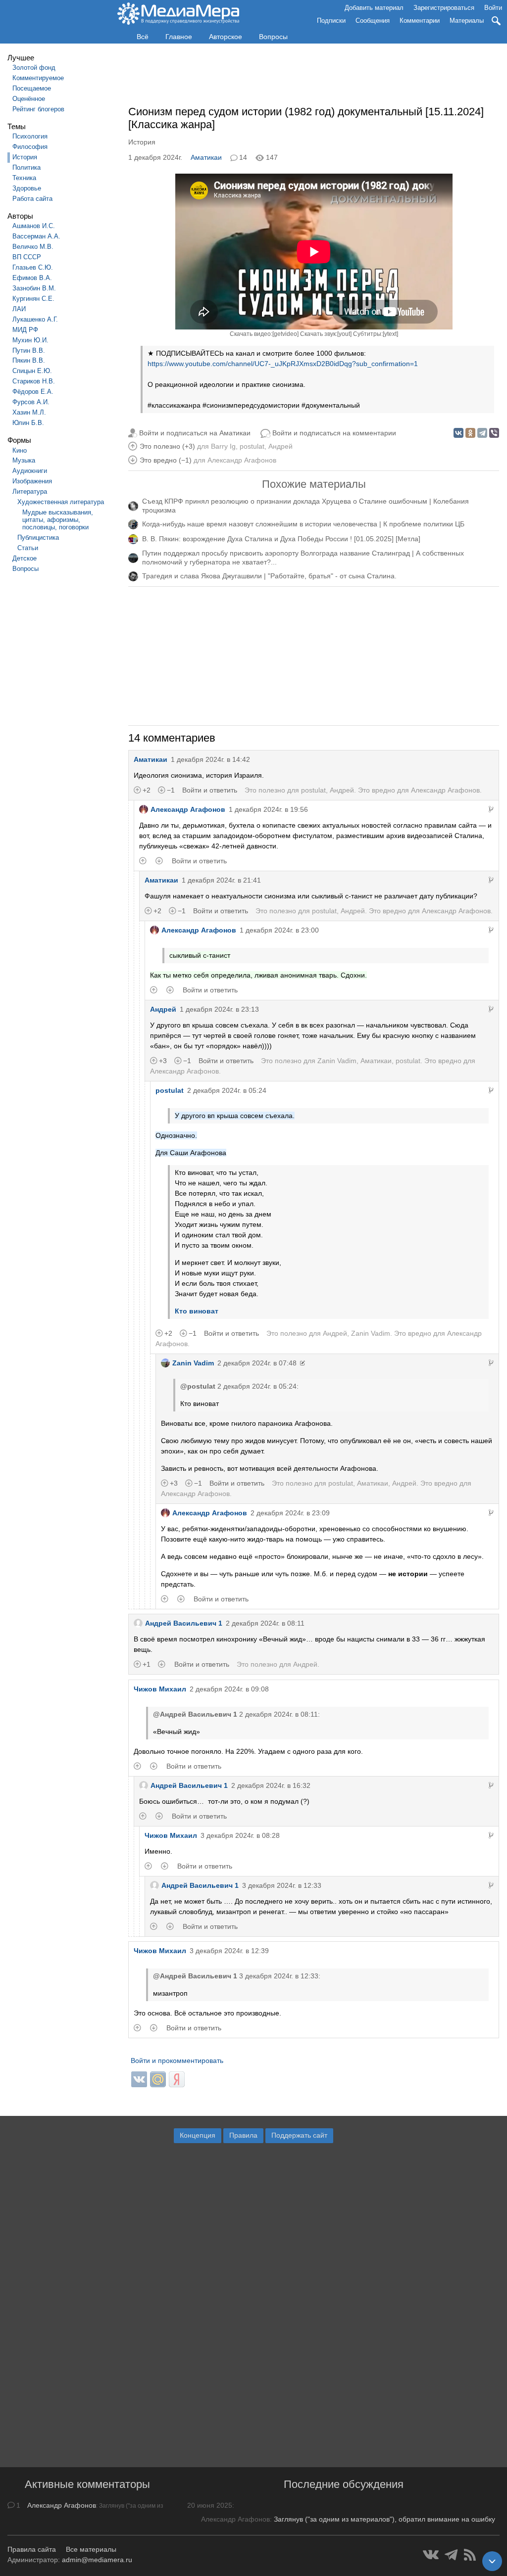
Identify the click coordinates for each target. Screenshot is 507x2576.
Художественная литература (61, 502)
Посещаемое (32, 88)
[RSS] (470, 2555)
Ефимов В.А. (32, 278)
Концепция (198, 2135)
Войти (493, 8)
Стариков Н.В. (34, 381)
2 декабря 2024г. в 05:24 (227, 1090)
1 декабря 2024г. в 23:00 (279, 930)
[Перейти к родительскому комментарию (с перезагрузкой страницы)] (491, 809)
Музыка (24, 460)
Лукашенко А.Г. (35, 319)
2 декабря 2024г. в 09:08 (229, 1689)
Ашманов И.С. (34, 226)
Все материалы (91, 2549)
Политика (26, 167)
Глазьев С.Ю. (33, 267)
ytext (390, 334)
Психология (30, 136)
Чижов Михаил (160, 1689)
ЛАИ (19, 309)
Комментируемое (38, 78)
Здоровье (27, 188)
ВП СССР (27, 257)
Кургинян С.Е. (33, 299)
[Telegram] (482, 433)
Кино (20, 450)
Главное (179, 37)
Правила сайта (32, 2549)
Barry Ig (223, 446)
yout (344, 334)
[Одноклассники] (470, 433)
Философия (30, 147)
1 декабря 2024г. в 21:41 (221, 880)
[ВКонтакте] (458, 433)
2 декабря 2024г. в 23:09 (290, 1513)
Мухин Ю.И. (30, 340)
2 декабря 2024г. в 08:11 (265, 1623)
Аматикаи (206, 157)
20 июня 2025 (210, 2505)
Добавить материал (374, 8)
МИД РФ (25, 330)
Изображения (32, 481)
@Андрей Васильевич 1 (195, 1714)
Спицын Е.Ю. (32, 371)
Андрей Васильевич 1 (184, 1623)
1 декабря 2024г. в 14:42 (210, 759)
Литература (30, 492)
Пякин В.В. (29, 360)
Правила (243, 2135)
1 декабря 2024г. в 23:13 (219, 1009)
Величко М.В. (33, 247)
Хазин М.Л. (29, 412)
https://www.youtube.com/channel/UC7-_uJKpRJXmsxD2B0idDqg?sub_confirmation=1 (283, 364)
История (25, 157)
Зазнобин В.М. (34, 288)
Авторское (226, 37)
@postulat (198, 1386)
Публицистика (38, 538)
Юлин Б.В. (28, 423)
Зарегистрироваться (444, 8)
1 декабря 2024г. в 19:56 (268, 809)
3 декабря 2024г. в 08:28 (240, 1835)
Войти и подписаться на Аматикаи (195, 433)
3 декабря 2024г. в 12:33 (282, 1885)
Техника (24, 178)
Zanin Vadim (337, 1061)
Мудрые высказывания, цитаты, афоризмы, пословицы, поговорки (58, 520)
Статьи (28, 548)
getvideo (285, 334)
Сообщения (373, 21)
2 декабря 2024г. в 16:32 (271, 1785)
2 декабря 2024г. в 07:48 (257, 1363)
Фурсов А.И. (31, 402)
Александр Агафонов (242, 460)
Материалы (467, 21)
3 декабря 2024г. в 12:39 (229, 1951)
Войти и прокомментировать (177, 2061)
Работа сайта (32, 199)
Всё (143, 37)
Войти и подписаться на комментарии (334, 433)
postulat (252, 446)
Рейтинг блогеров (38, 109)
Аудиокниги (30, 471)
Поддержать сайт (299, 2135)
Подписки (331, 21)
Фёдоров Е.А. (33, 392)
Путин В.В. (29, 351)
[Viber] (494, 433)
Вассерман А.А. (36, 236)
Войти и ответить (210, 790)
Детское (25, 558)
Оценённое (29, 99)
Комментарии (420, 21)
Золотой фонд (34, 68)
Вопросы (273, 37)
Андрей (280, 446)
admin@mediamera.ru (97, 2560)
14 (243, 157)
